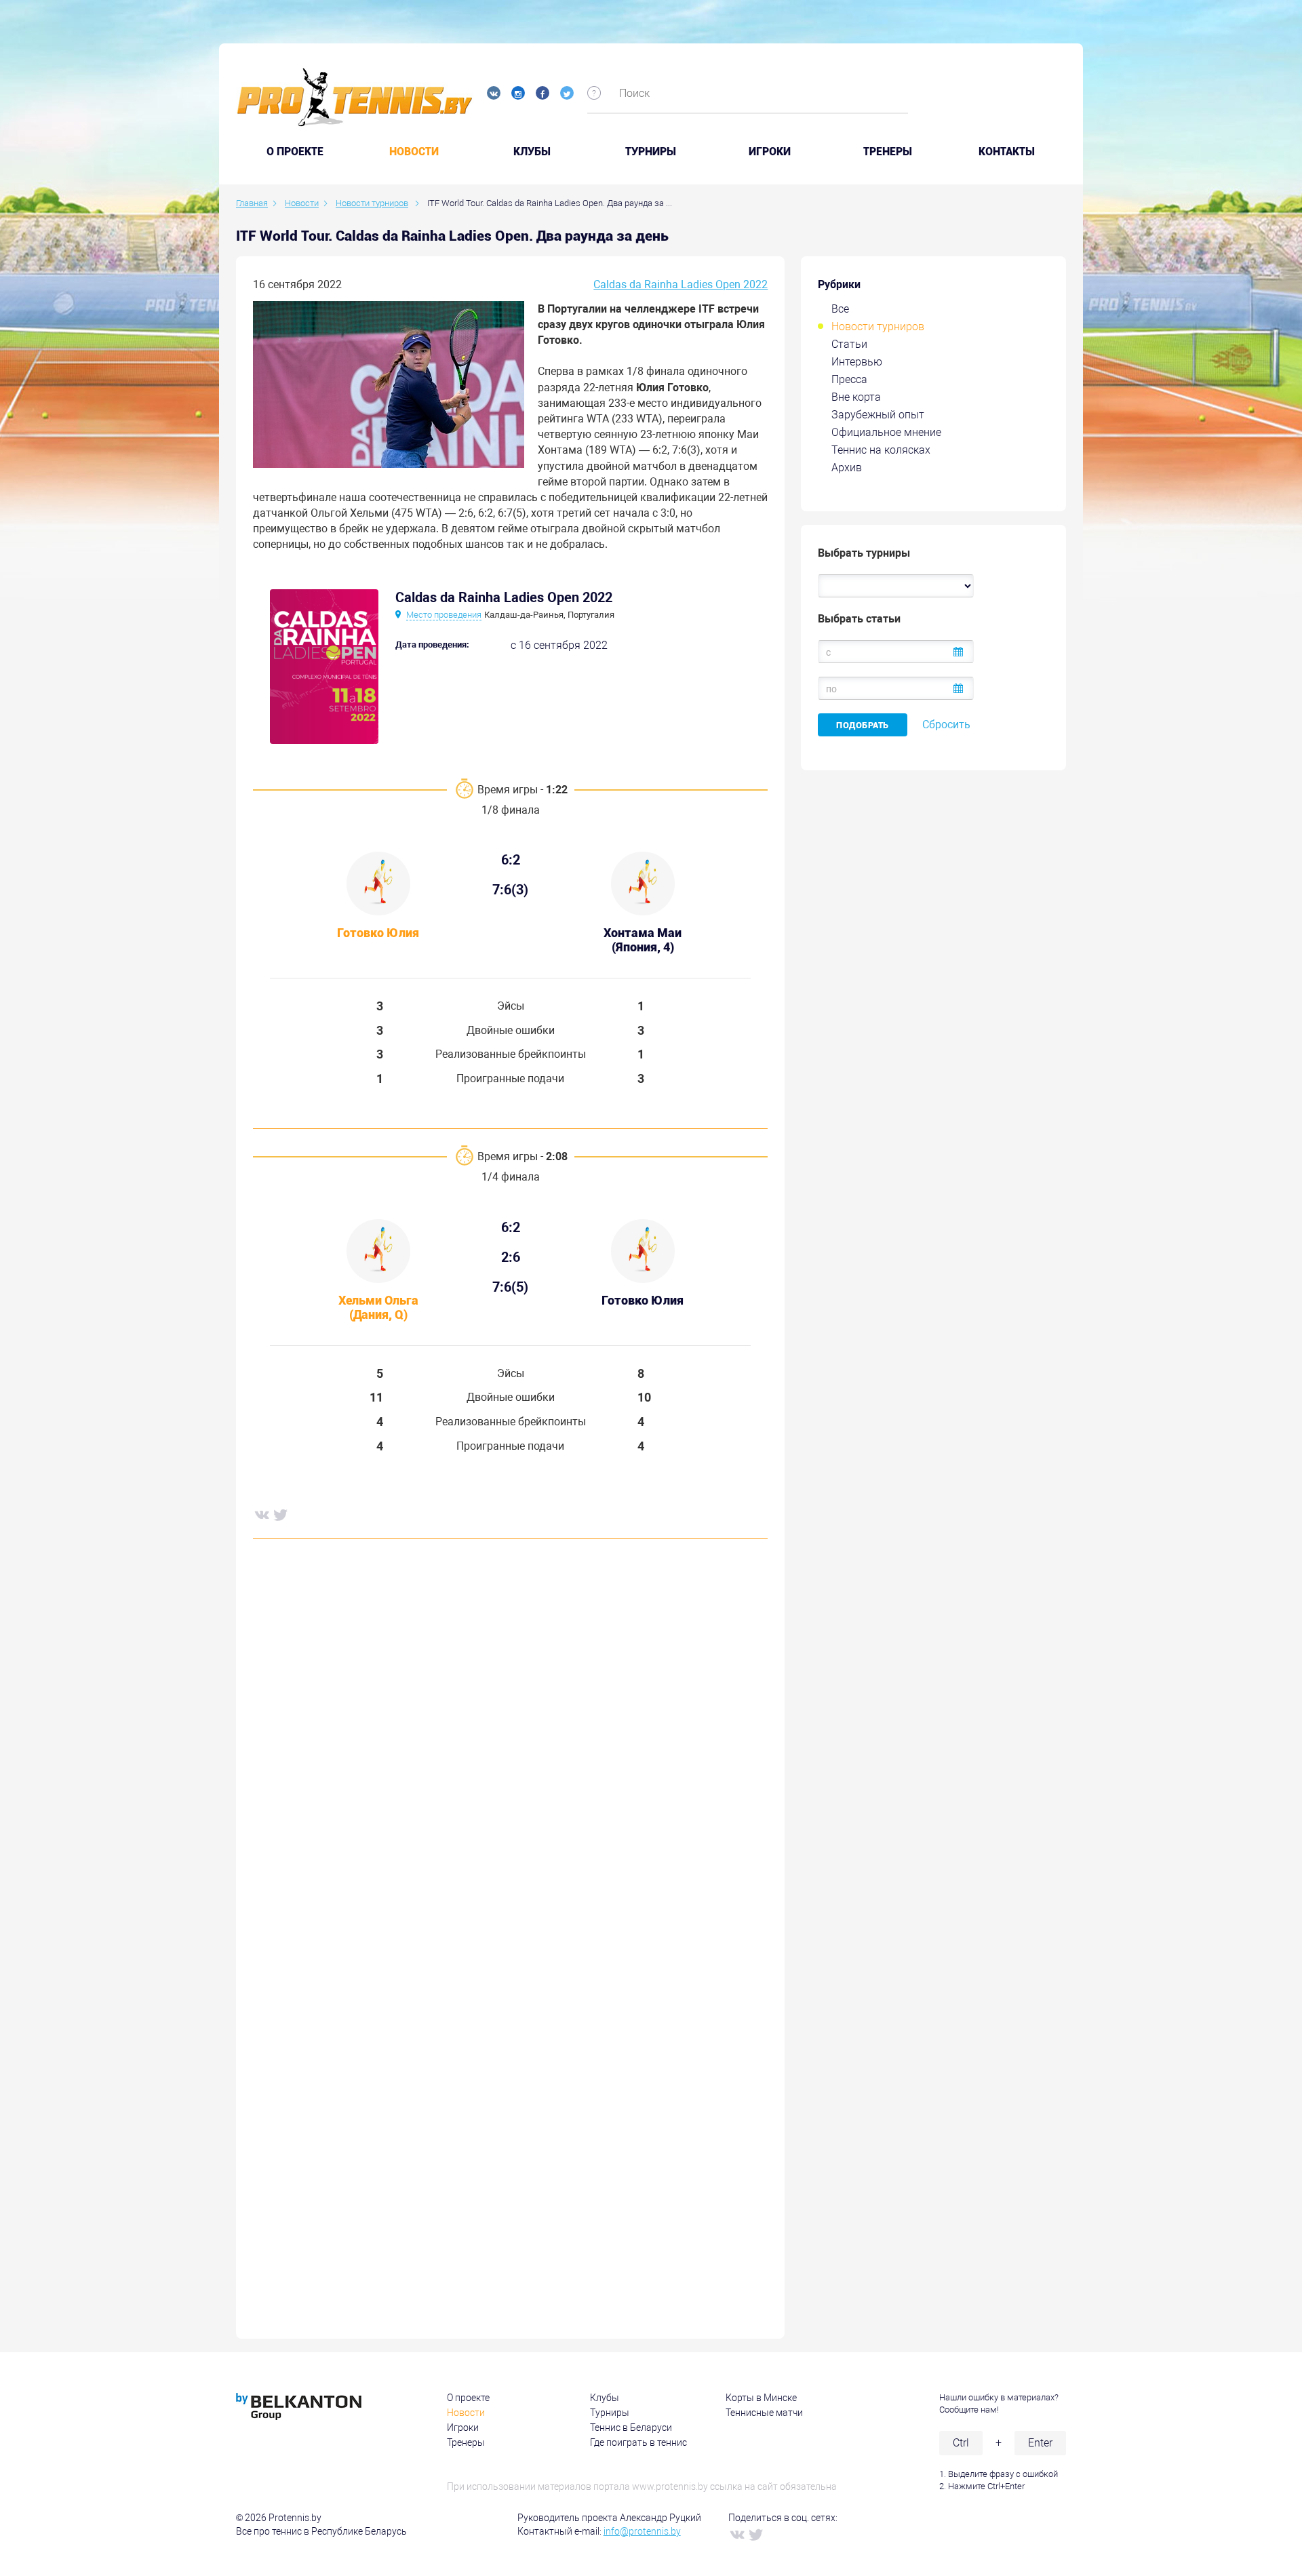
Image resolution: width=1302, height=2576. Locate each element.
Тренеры (888, 152)
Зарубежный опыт (878, 415)
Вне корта (856, 397)
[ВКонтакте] (261, 1514)
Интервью (857, 362)
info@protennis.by (642, 2531)
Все (840, 309)
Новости (414, 152)
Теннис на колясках (881, 450)
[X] (280, 1514)
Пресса (849, 379)
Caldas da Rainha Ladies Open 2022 (680, 284)
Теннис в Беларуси (631, 2428)
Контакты (1007, 152)
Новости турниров (878, 326)
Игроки (770, 152)
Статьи (849, 344)
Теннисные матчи (764, 2413)
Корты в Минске (761, 2398)
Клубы (532, 152)
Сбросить (946, 725)
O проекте (295, 152)
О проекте (468, 2398)
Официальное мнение (886, 432)
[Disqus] (510, 1756)
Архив (847, 468)
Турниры (651, 152)
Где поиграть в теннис (638, 2442)
